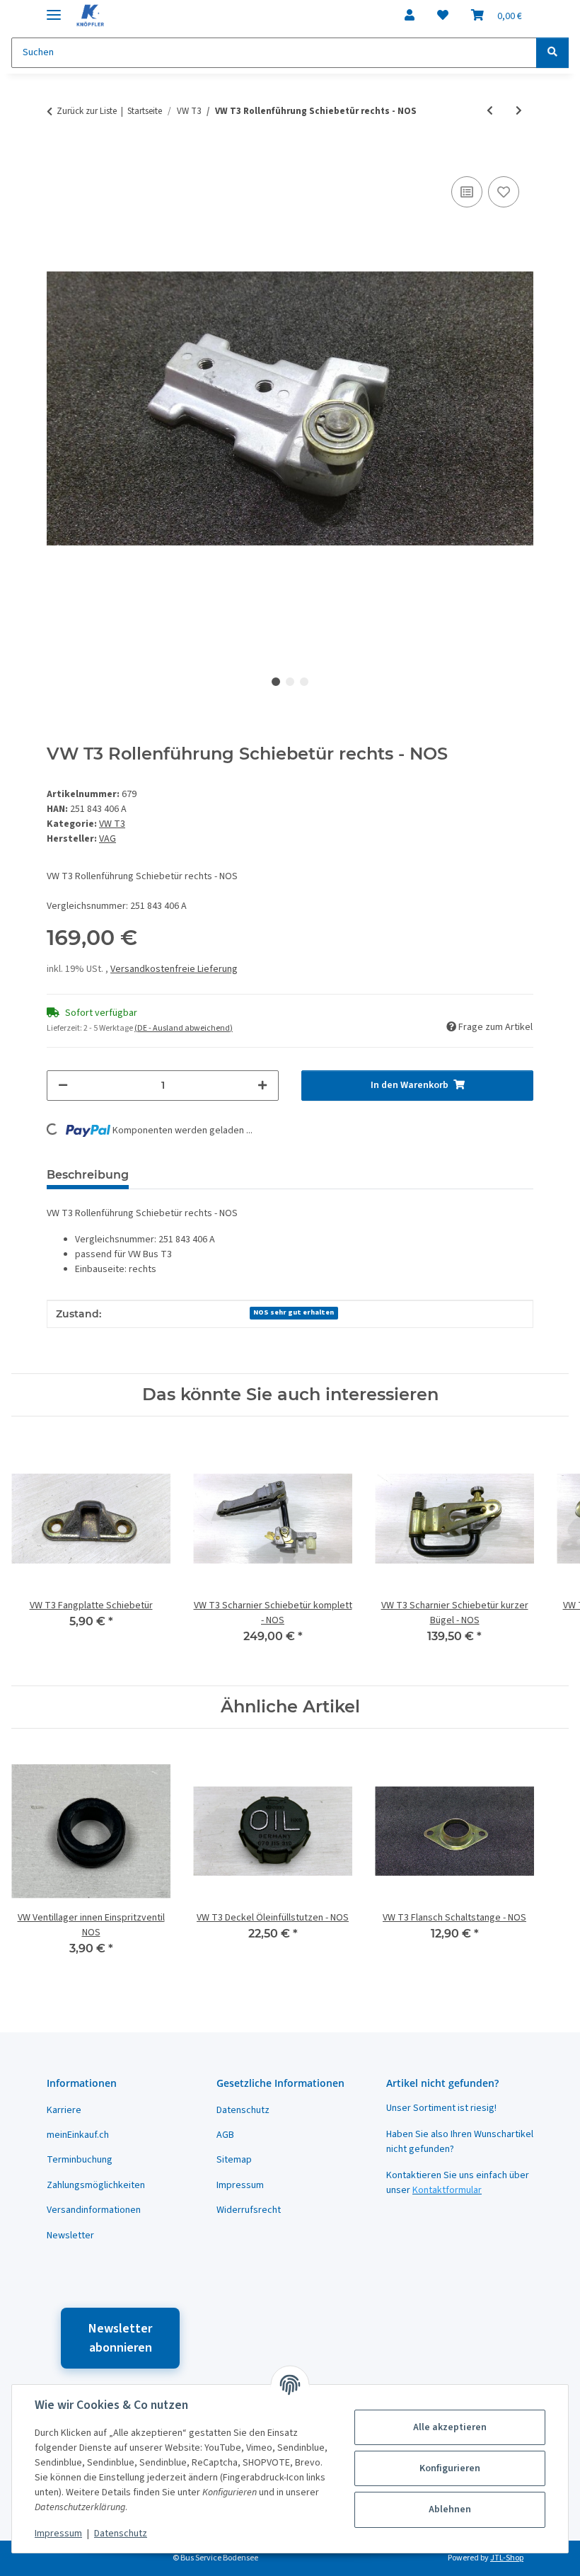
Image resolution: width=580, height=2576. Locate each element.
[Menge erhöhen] (262, 1086)
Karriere (64, 2110)
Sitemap (234, 2160)
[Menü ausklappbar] (54, 9)
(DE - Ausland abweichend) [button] (184, 1028)
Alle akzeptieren (450, 2427)
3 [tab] (304, 682)
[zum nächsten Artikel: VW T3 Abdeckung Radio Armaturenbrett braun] (519, 111)
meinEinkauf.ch (78, 2135)
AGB (225, 2135)
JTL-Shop (507, 2558)
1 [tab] (276, 682)
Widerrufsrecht (249, 2210)
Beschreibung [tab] (88, 1175)
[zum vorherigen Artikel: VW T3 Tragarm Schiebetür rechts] (490, 111)
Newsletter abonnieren (120, 2338)
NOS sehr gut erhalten (294, 1312)
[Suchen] (552, 53)
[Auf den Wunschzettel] (504, 192)
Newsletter (70, 2236)
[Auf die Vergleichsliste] (467, 192)
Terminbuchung (80, 2160)
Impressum (58, 2534)
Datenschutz (121, 2534)
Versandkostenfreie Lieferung (174, 969)
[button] (410, 16)
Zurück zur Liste (87, 111)
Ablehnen (450, 2509)
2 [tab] (290, 682)
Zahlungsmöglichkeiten (96, 2185)
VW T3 (112, 824)
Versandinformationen (94, 2210)
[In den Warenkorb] (58, 157)
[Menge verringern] (63, 1086)
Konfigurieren (450, 2468)
